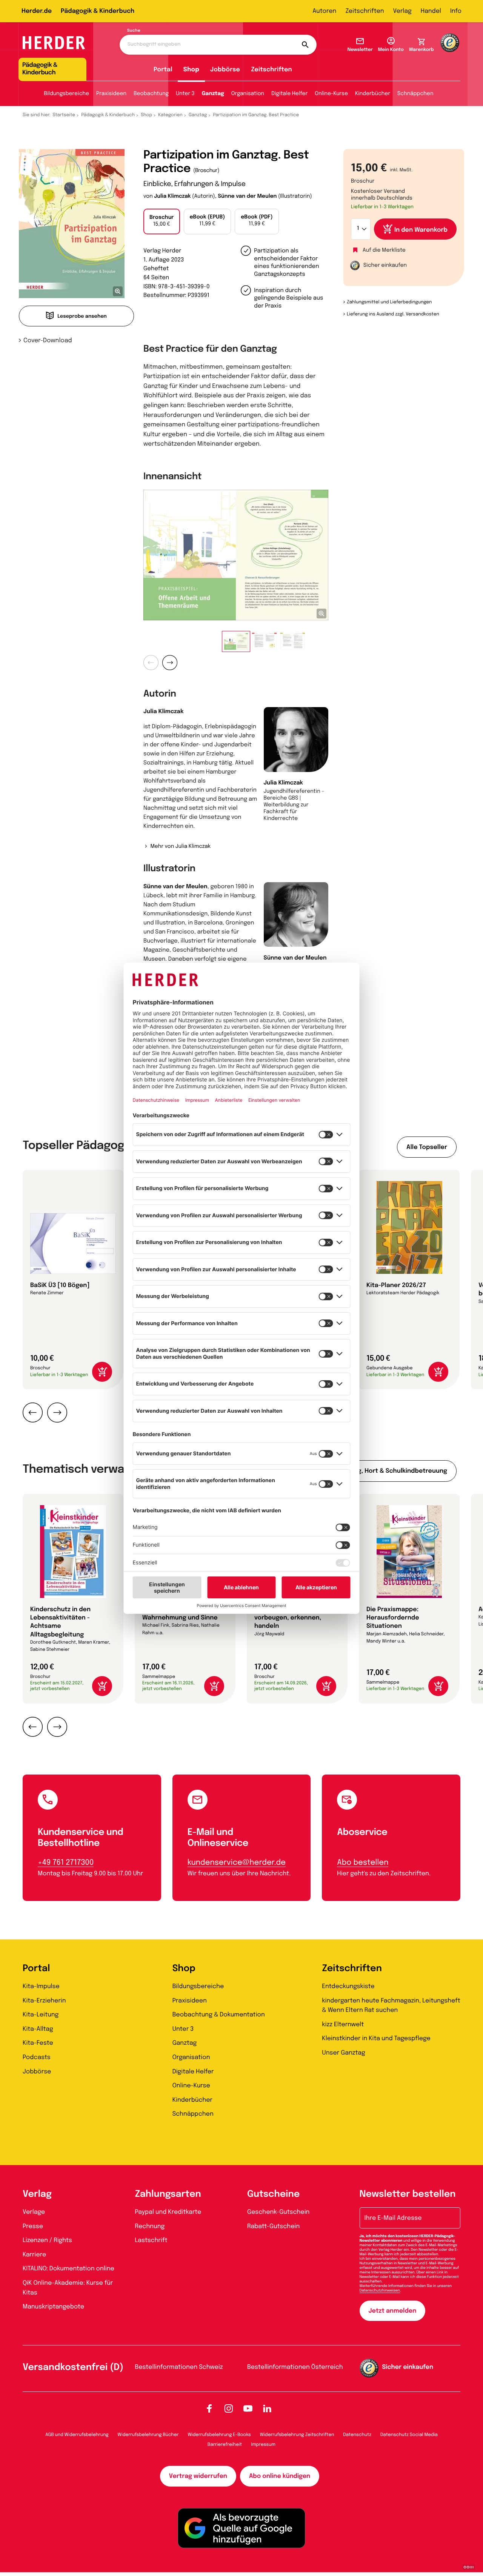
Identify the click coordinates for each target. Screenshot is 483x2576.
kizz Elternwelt (343, 2025)
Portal (163, 70)
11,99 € (208, 221)
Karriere (34, 2255)
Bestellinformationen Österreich (295, 2367)
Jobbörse (225, 70)
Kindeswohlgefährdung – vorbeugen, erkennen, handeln (292, 1618)
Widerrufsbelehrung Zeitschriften (297, 2435)
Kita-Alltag (38, 2029)
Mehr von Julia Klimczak (180, 847)
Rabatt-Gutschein (273, 2226)
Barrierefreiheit (225, 2445)
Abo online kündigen (280, 2476)
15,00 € (162, 221)
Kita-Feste (38, 2043)
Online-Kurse (331, 94)
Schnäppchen (415, 94)
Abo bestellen (363, 1863)
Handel (431, 11)
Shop (191, 70)
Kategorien (170, 115)
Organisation (248, 94)
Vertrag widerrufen (198, 2476)
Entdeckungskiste (348, 1986)
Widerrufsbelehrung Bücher (148, 2435)
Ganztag (213, 94)
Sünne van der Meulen (248, 197)
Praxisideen (111, 94)
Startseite (64, 115)
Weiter (170, 663)
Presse (33, 2226)
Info (456, 11)
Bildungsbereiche (67, 94)
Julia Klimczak (172, 197)
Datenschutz (357, 2435)
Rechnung (150, 2226)
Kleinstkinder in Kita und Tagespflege (376, 2039)
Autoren (324, 11)
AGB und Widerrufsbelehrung (77, 2435)
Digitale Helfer (289, 94)
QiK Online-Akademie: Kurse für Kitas (68, 2288)
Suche (134, 31)
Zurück (151, 663)
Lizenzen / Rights (47, 2240)
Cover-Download (48, 341)
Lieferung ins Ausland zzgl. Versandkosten (393, 314)
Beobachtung (151, 94)
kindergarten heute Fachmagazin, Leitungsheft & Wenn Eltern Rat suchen (391, 2006)
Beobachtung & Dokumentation (219, 2015)
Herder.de (37, 11)
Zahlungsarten (168, 2194)
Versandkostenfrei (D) (73, 2368)
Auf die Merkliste (384, 251)
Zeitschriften (365, 11)
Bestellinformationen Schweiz (179, 2367)
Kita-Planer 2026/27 (396, 1285)
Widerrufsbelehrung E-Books (219, 2435)
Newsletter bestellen (408, 2194)
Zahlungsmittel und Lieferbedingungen (389, 302)
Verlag (402, 11)
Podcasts (37, 2057)
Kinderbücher (373, 94)
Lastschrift (151, 2240)
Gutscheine (273, 2194)
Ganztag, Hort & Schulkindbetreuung (392, 1471)
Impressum (263, 2445)
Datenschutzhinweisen (380, 2291)
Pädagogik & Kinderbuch (98, 11)
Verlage (34, 2212)
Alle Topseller (427, 1147)
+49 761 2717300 (66, 1863)
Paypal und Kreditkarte (168, 2212)
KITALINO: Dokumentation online (68, 2269)
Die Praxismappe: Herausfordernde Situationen (393, 1618)
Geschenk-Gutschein (278, 2212)
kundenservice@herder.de (237, 1863)
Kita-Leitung (41, 2015)
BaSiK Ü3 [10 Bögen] (60, 1285)
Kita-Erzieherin (44, 2001)
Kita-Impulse (41, 1986)
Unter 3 (185, 94)
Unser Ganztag (343, 2053)
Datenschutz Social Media (409, 2435)
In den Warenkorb (421, 230)
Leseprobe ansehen (82, 317)
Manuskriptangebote (53, 2307)
